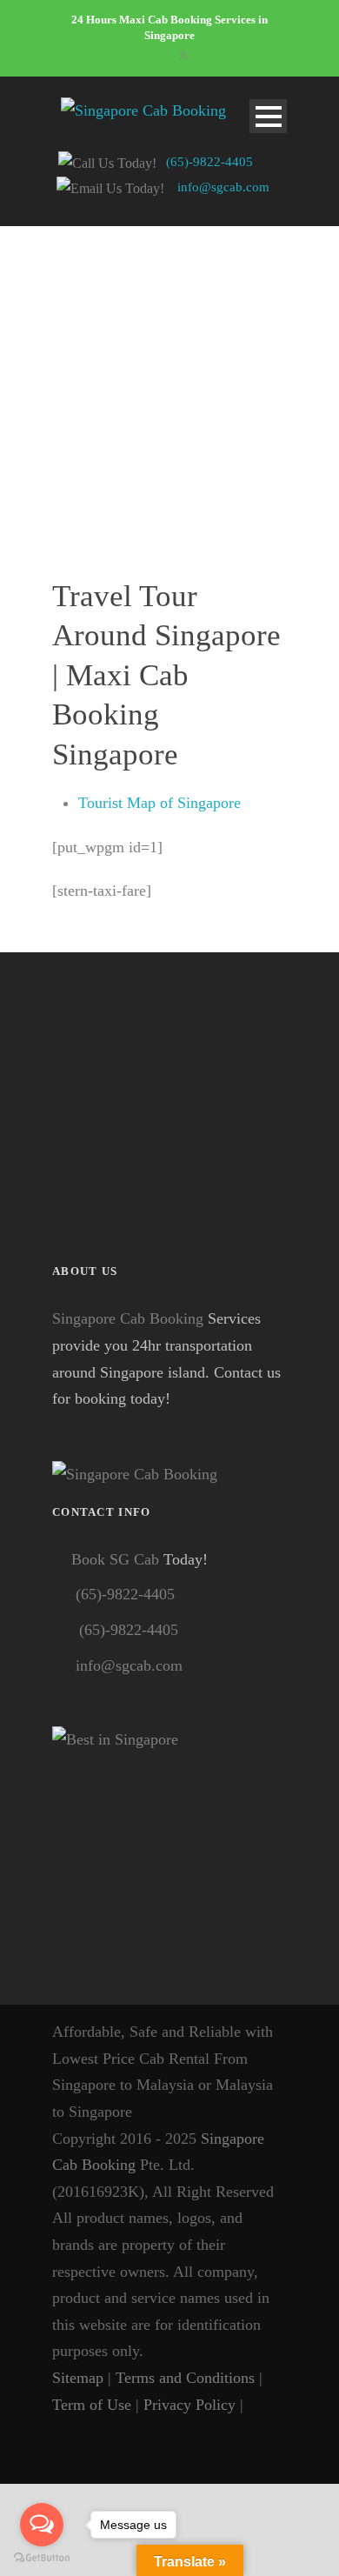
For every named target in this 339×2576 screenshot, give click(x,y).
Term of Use (92, 2405)
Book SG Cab (115, 1559)
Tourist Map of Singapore (160, 803)
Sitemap (78, 2378)
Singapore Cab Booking (128, 1318)
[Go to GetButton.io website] (42, 2558)
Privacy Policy (189, 2405)
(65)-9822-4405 (209, 162)
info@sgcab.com (223, 187)
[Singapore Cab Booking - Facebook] (259, 2405)
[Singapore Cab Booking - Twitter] (63, 2431)
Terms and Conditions (185, 2378)
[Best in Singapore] (169, 1844)
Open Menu (268, 116)
